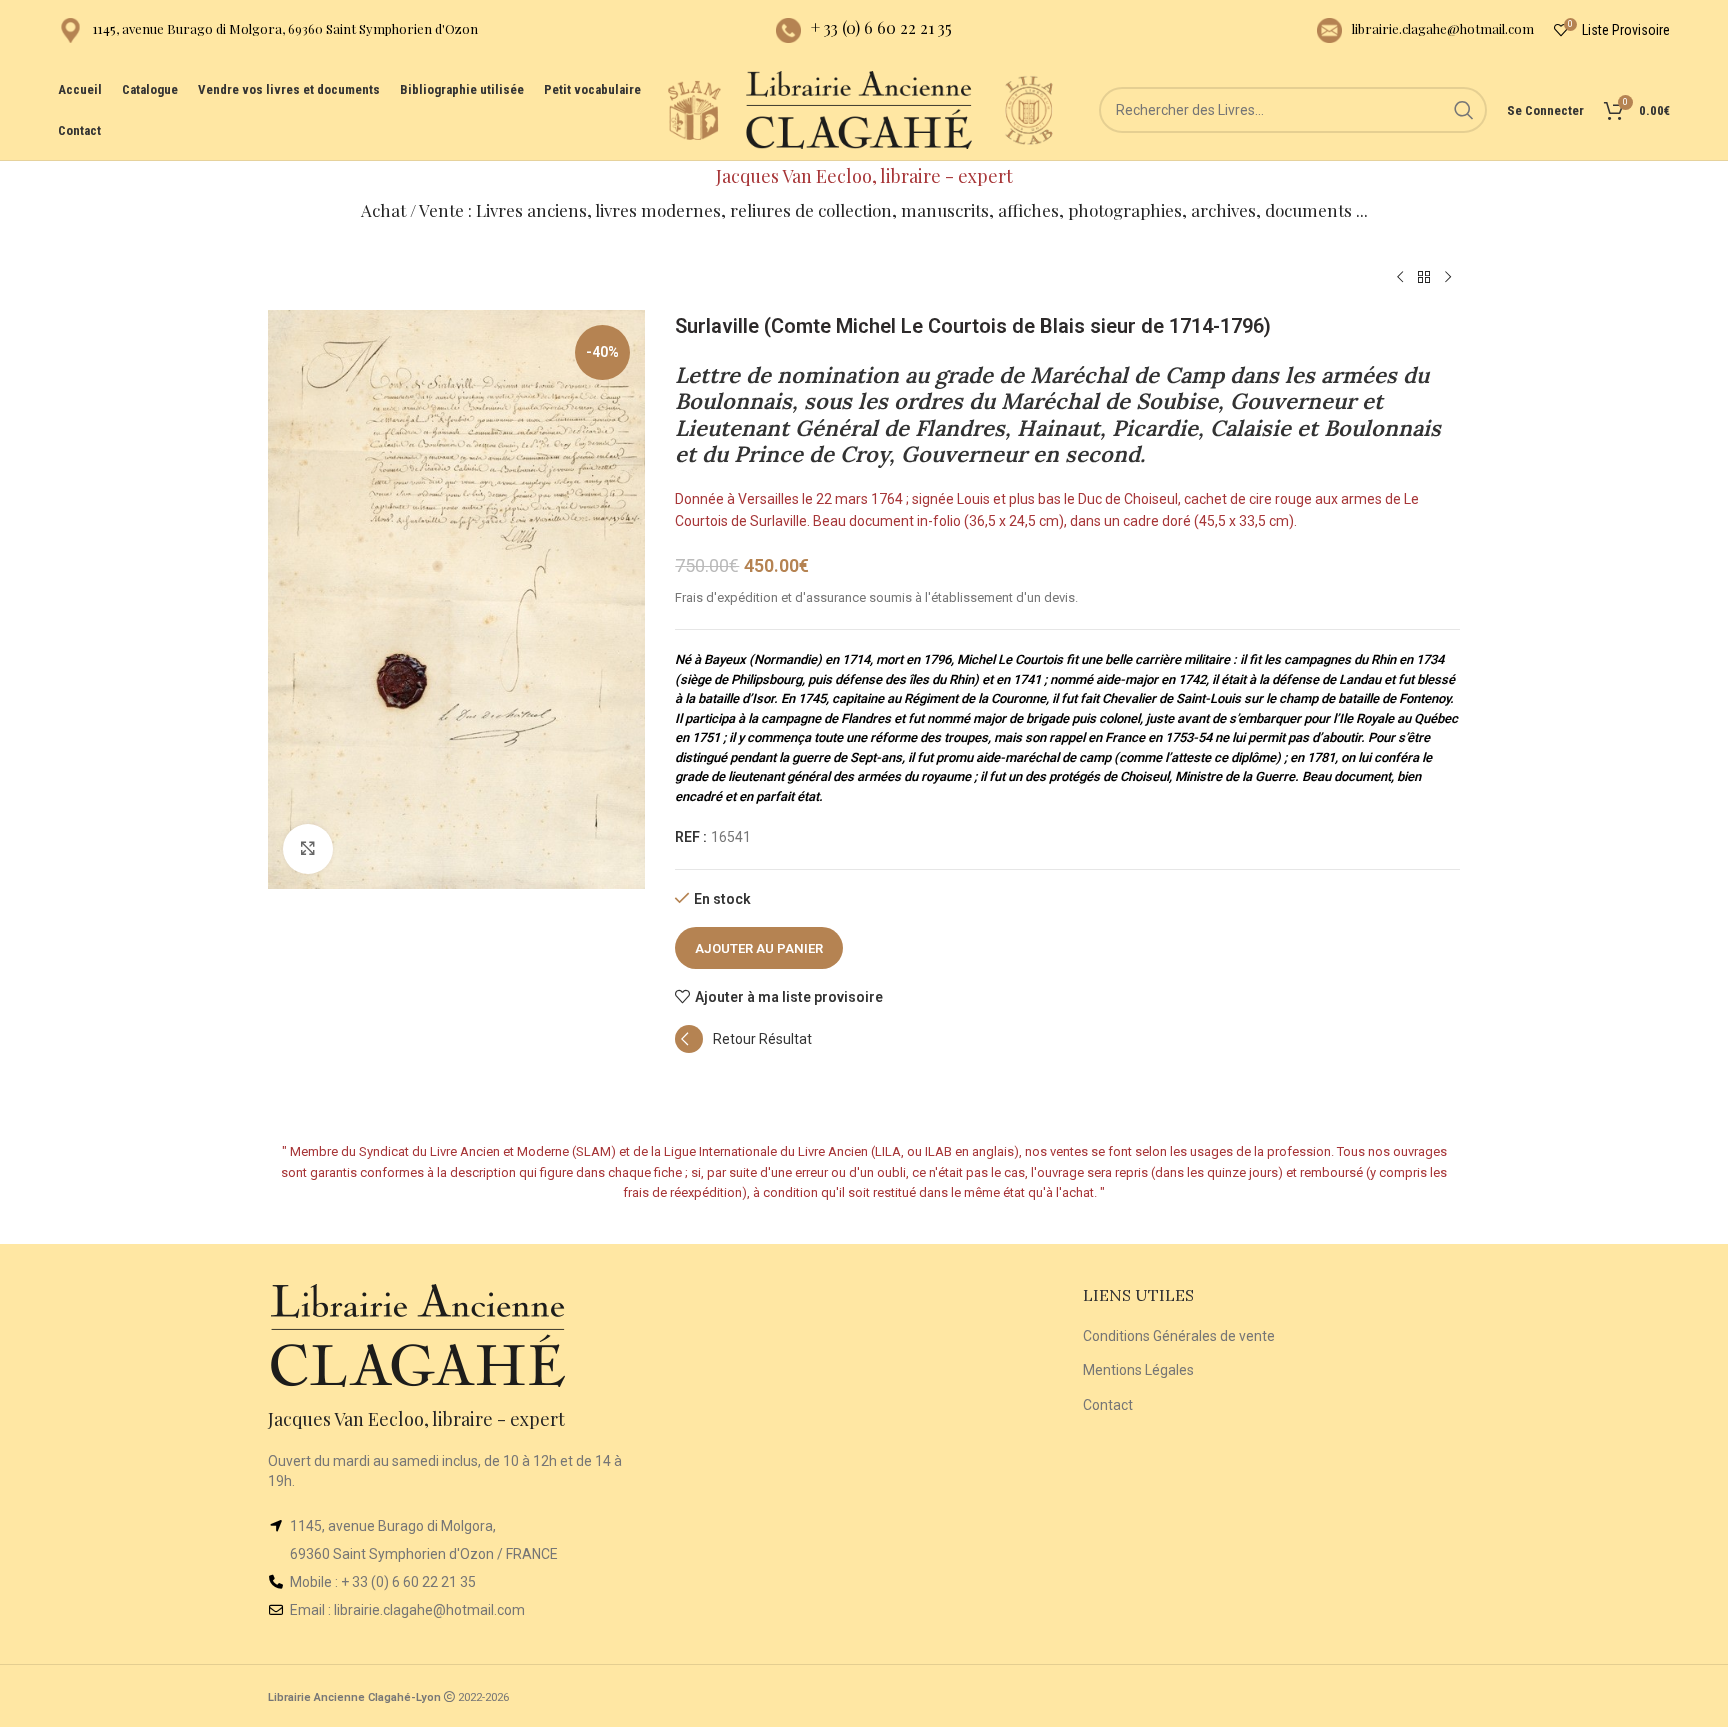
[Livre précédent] (1400, 278)
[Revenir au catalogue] (1424, 278)
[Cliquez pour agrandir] (308, 849)
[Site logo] (694, 109)
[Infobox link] (268, 30)
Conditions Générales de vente (1179, 1336)
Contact (1108, 1405)
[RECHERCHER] (1464, 110)
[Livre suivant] (1448, 278)
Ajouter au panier (759, 948)
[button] (743, 1048)
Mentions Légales (1138, 1370)
